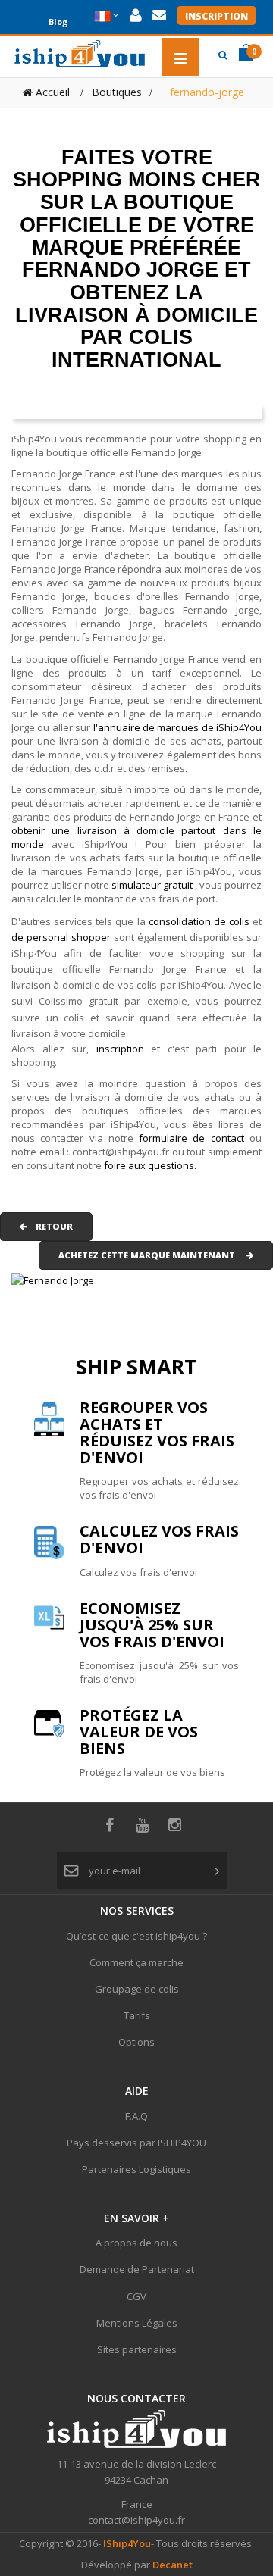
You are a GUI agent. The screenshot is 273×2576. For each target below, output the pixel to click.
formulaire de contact (191, 1138)
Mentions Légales (137, 2323)
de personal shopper (63, 937)
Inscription (217, 16)
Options (136, 2042)
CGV (136, 2296)
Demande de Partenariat (137, 2269)
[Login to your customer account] (136, 16)
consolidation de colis (199, 921)
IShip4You (126, 2543)
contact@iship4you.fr (136, 2520)
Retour (50, 1226)
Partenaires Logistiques (136, 2169)
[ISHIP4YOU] (80, 54)
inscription (124, 1049)
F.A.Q (136, 2116)
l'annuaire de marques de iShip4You (178, 727)
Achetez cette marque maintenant (152, 1255)
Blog (58, 20)
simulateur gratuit (153, 885)
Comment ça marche (136, 1962)
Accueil (51, 92)
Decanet (173, 2565)
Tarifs (137, 2015)
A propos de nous (136, 2243)
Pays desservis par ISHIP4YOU (136, 2143)
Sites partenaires (137, 2349)
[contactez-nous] (159, 16)
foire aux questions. (150, 1165)
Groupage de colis (137, 1989)
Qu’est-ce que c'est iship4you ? (136, 1936)
